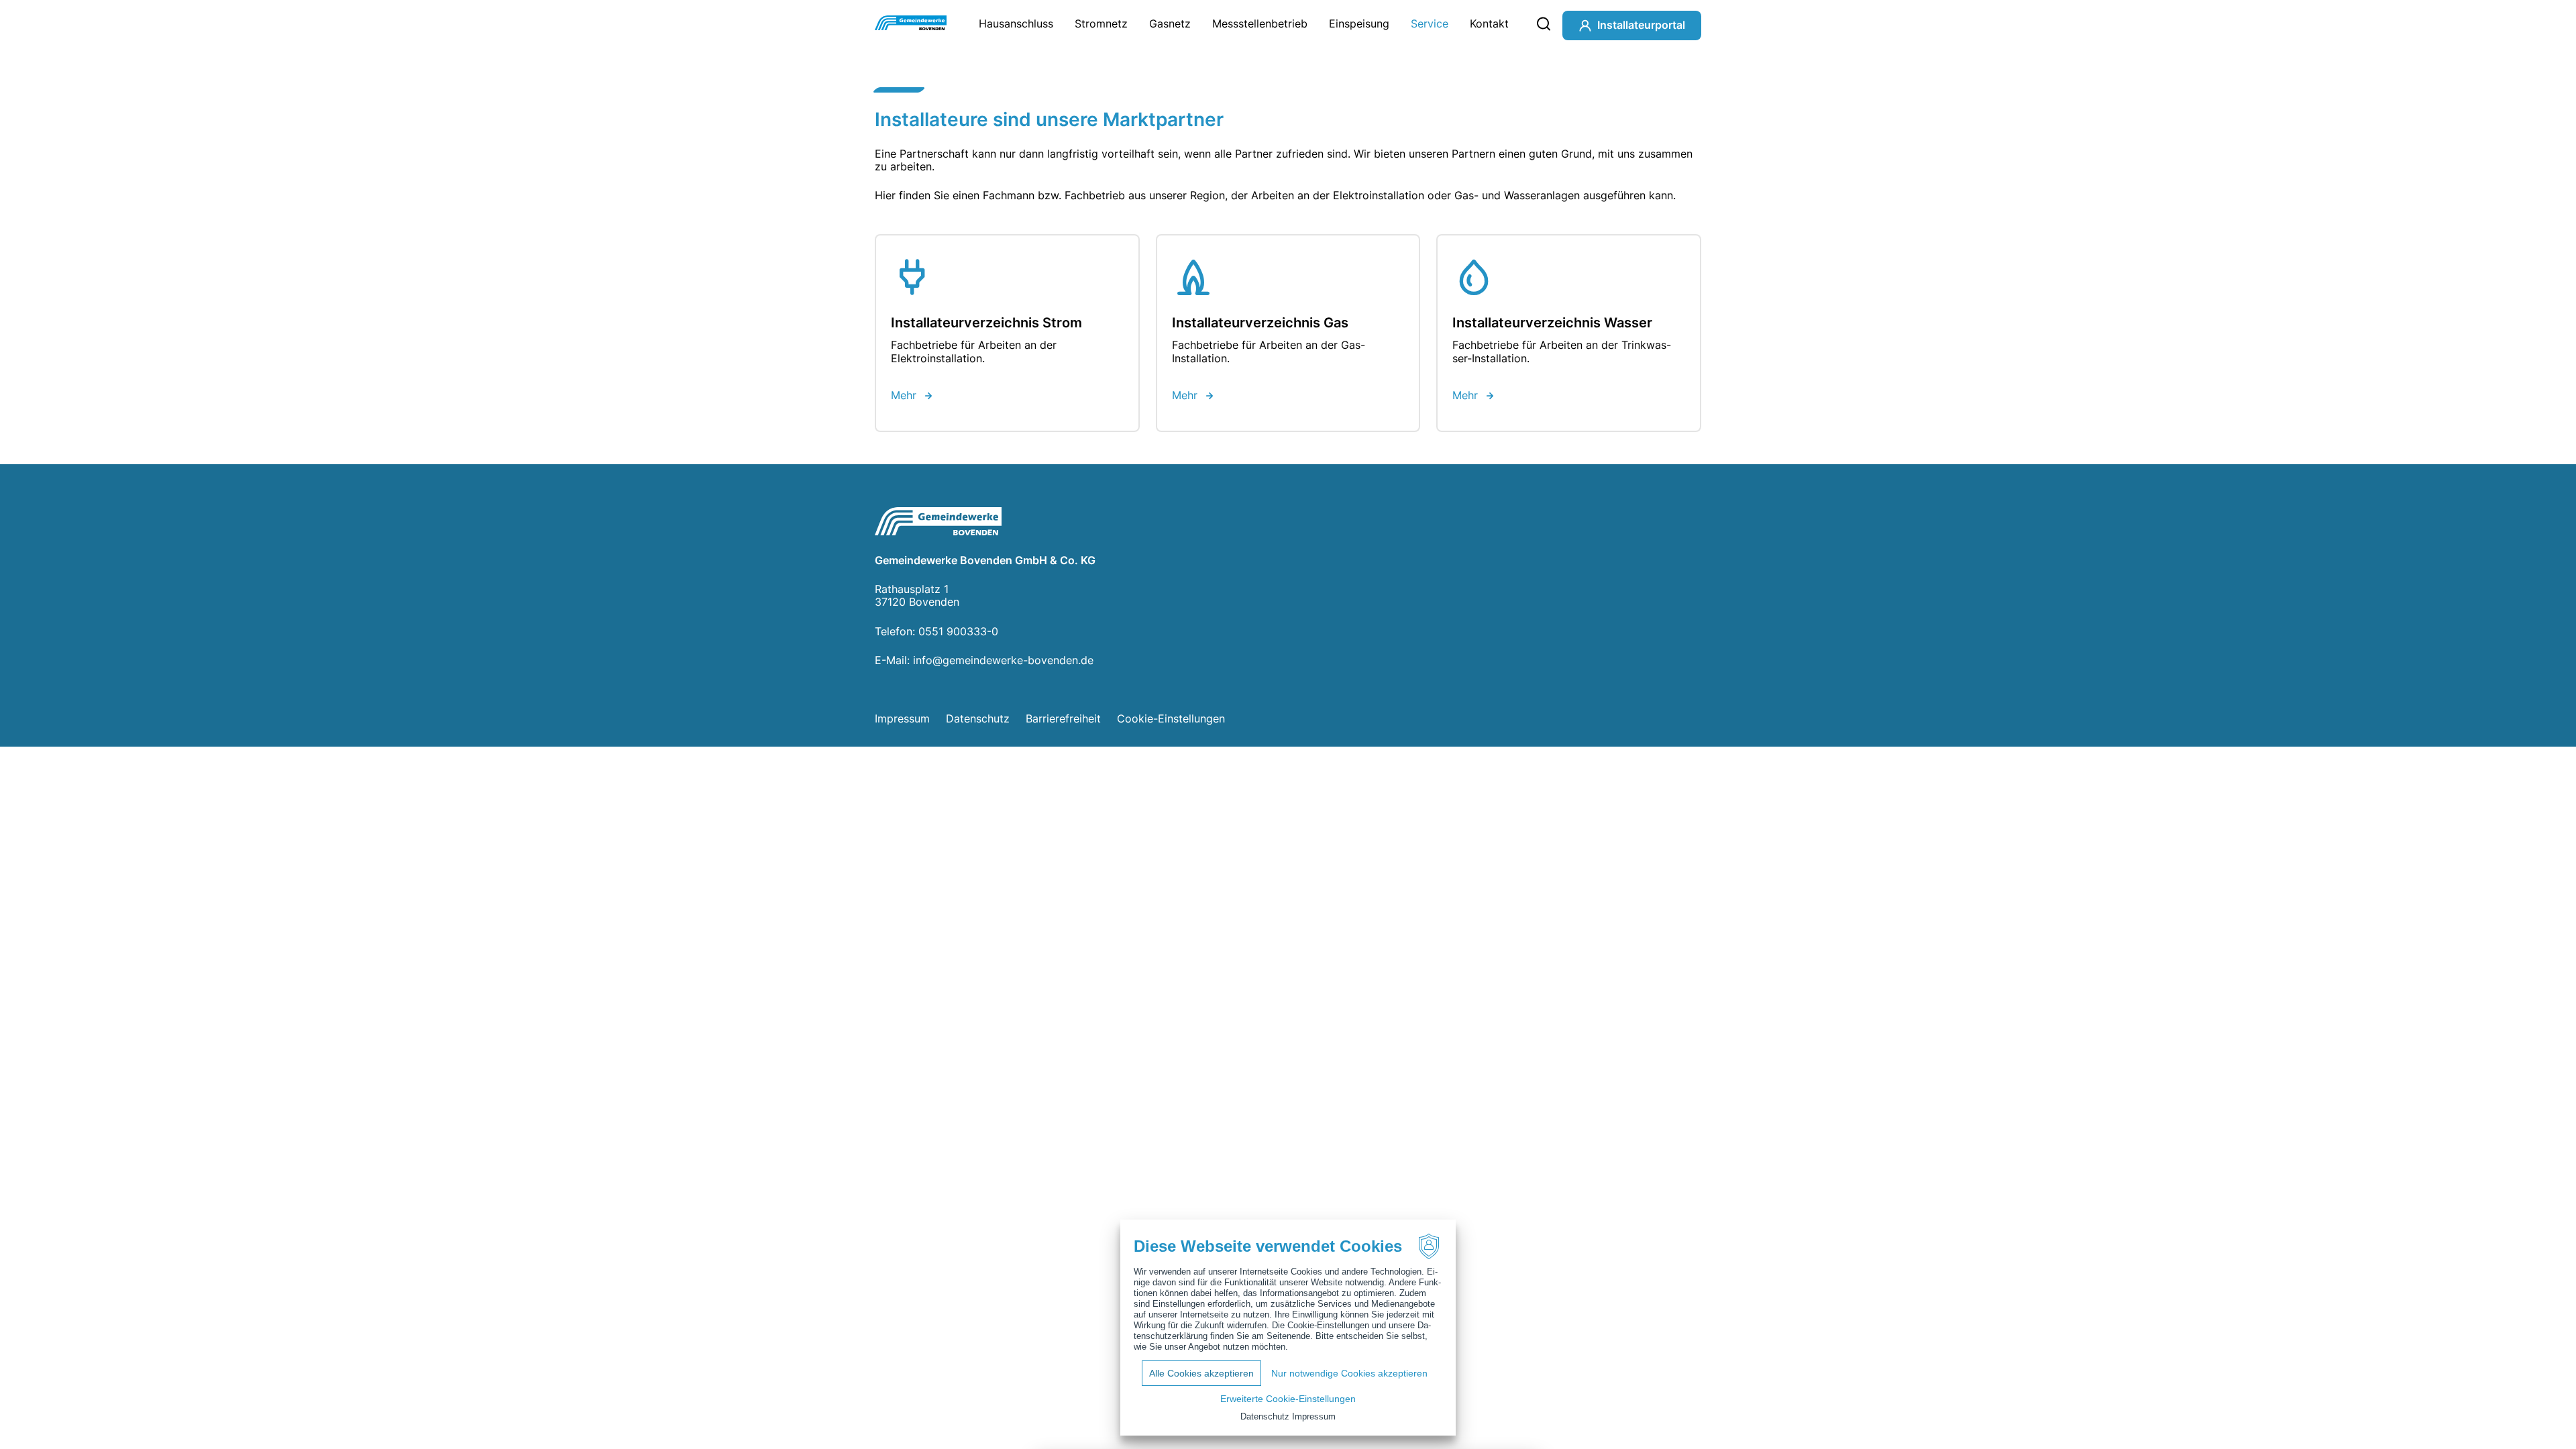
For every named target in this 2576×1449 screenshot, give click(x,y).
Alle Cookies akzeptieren (1201, 1373)
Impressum (902, 718)
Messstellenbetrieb (1260, 23)
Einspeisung (1359, 23)
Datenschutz (978, 718)
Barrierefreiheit (1063, 718)
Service (1430, 23)
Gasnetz (1170, 23)
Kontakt (1489, 23)
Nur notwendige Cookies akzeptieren (1349, 1373)
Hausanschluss (1016, 23)
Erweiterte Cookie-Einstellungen (1288, 1399)
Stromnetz (1101, 23)
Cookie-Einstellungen (1171, 718)
